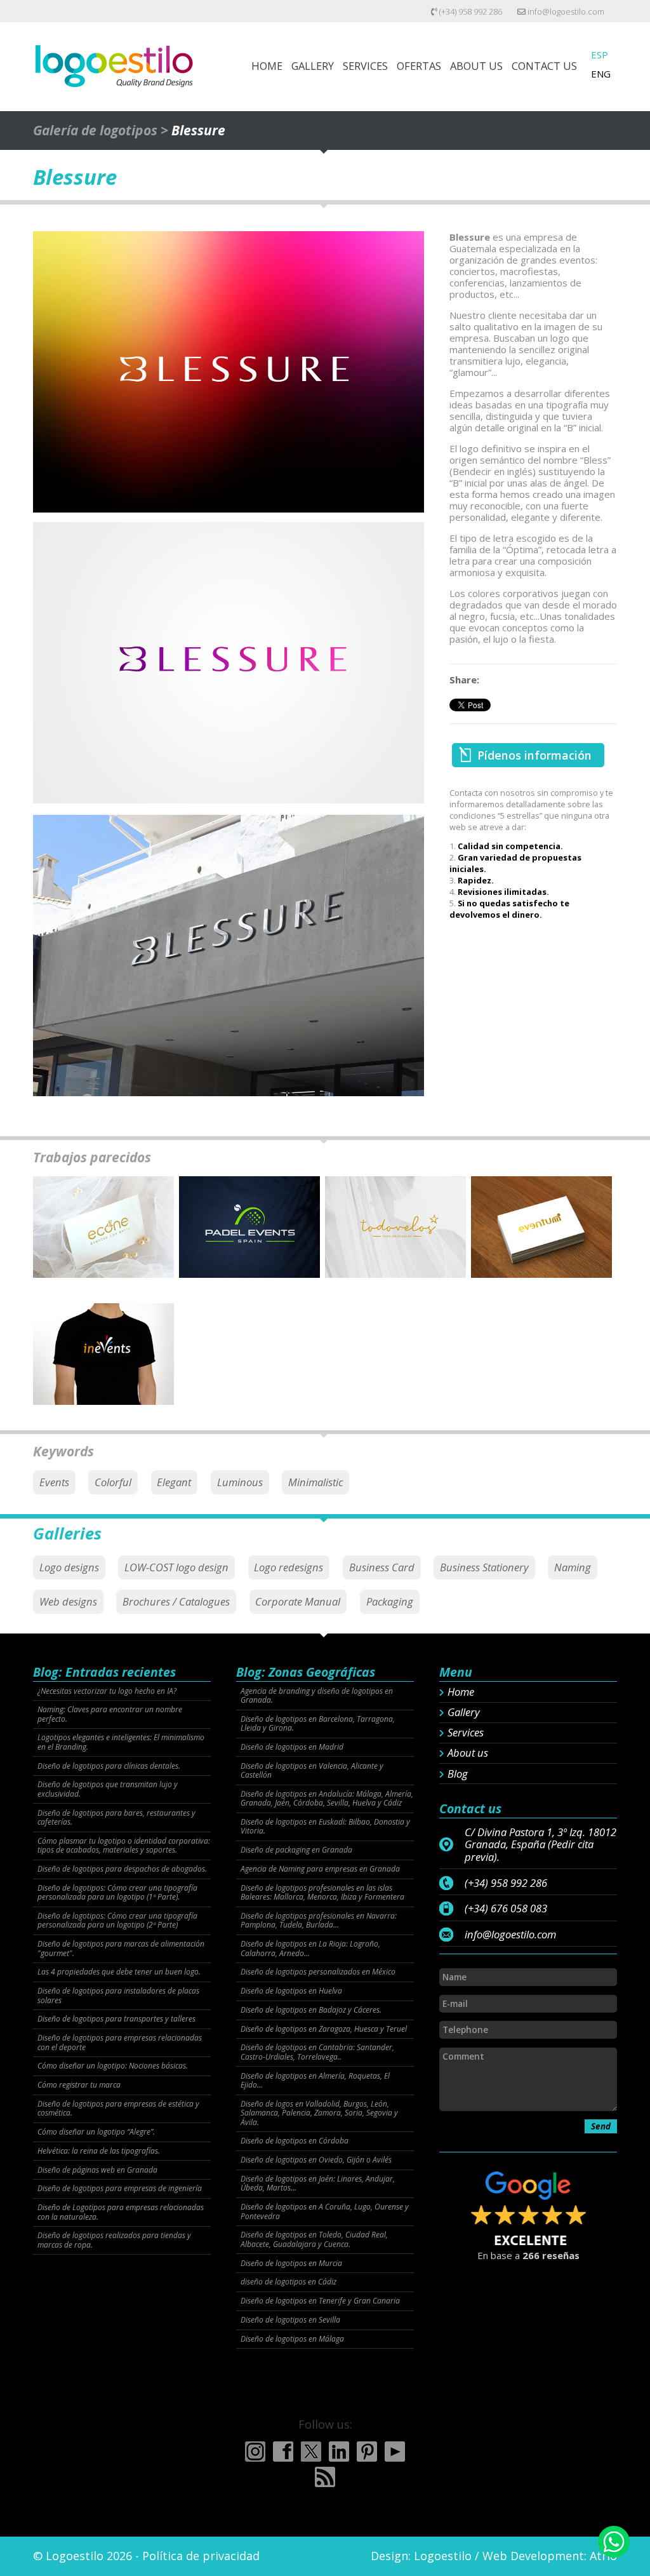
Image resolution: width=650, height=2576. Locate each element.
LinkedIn (339, 2452)
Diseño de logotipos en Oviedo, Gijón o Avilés (316, 2160)
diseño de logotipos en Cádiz (289, 2282)
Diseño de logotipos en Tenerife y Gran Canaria (320, 2301)
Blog (458, 1774)
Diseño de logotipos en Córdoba (295, 2141)
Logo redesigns (289, 1567)
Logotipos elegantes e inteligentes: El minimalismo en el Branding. (121, 1742)
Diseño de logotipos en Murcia (291, 2264)
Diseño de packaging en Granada (296, 1850)
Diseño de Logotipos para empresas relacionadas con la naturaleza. (121, 2212)
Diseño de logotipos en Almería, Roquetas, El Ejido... (315, 2081)
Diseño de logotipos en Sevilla (290, 2320)
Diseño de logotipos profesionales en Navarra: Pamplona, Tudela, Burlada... (319, 1921)
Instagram (255, 2452)
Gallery (313, 66)
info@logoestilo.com (565, 11)
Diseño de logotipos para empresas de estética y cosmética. (118, 2109)
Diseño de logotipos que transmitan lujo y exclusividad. (108, 1789)
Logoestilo (443, 2556)
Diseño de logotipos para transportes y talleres (116, 2019)
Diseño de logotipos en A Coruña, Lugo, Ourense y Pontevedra (325, 2212)
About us (468, 1753)
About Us (476, 66)
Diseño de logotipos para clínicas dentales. (109, 1766)
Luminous (240, 1482)
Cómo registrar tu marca (79, 2085)
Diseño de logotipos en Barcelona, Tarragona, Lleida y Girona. (318, 1724)
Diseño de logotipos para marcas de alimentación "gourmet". (121, 1949)
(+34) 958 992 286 (470, 11)
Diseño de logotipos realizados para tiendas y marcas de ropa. (114, 2240)
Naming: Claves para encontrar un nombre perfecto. (110, 1714)
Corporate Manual (298, 1601)
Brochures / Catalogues (176, 1601)
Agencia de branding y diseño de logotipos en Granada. (317, 1696)
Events (54, 1482)
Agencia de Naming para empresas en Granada (320, 1869)
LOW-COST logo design (176, 1567)
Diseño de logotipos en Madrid (292, 1747)
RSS (325, 2477)
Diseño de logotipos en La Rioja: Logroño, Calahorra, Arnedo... (310, 1949)
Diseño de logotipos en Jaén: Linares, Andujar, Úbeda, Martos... (318, 2184)
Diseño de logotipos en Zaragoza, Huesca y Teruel (324, 2029)
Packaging (390, 1601)
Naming (573, 1567)
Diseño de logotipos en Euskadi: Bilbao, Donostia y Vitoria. (325, 1827)
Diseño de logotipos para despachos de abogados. (122, 1869)
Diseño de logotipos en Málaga (292, 2339)
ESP (600, 55)
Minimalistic (315, 1482)
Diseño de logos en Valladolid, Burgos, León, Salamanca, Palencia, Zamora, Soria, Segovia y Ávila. (319, 2113)
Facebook (283, 2452)
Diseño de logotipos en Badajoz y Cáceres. (311, 2010)
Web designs (68, 1601)
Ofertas (419, 66)
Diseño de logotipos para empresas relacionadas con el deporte (120, 2043)
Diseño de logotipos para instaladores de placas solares (118, 1996)
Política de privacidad (201, 2556)
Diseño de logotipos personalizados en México (318, 1972)
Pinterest (367, 2452)
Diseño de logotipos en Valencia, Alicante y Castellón (312, 1771)
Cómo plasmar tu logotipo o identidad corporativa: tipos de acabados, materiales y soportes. (124, 1846)
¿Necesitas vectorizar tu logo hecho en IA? (107, 1691)
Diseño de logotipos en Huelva (291, 1991)
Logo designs (69, 1567)
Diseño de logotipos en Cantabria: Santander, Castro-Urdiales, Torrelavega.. (317, 2052)
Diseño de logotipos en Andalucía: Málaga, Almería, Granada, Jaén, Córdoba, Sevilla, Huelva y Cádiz (327, 1799)
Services (365, 66)
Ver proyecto (103, 1239)
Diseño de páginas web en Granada (97, 2170)
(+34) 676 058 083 (506, 1909)
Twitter (311, 2452)
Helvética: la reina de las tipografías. (99, 2151)
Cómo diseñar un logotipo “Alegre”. (96, 2132)
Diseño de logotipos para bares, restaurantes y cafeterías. (116, 1818)
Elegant (174, 1482)
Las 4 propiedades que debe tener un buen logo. (119, 1972)
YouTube (395, 2452)
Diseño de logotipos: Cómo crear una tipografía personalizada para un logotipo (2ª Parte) (117, 1921)
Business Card (382, 1567)
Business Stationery (484, 1567)
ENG (601, 74)
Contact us (544, 66)
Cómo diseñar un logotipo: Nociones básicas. (113, 2066)
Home (267, 66)
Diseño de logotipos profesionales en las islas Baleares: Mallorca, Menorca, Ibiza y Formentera (322, 1893)
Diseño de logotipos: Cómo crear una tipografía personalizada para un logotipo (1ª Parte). (117, 1893)
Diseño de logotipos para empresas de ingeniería (120, 2189)
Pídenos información (534, 755)
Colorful (113, 1482)
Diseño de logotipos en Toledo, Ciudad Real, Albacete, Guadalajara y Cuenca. (314, 2240)
